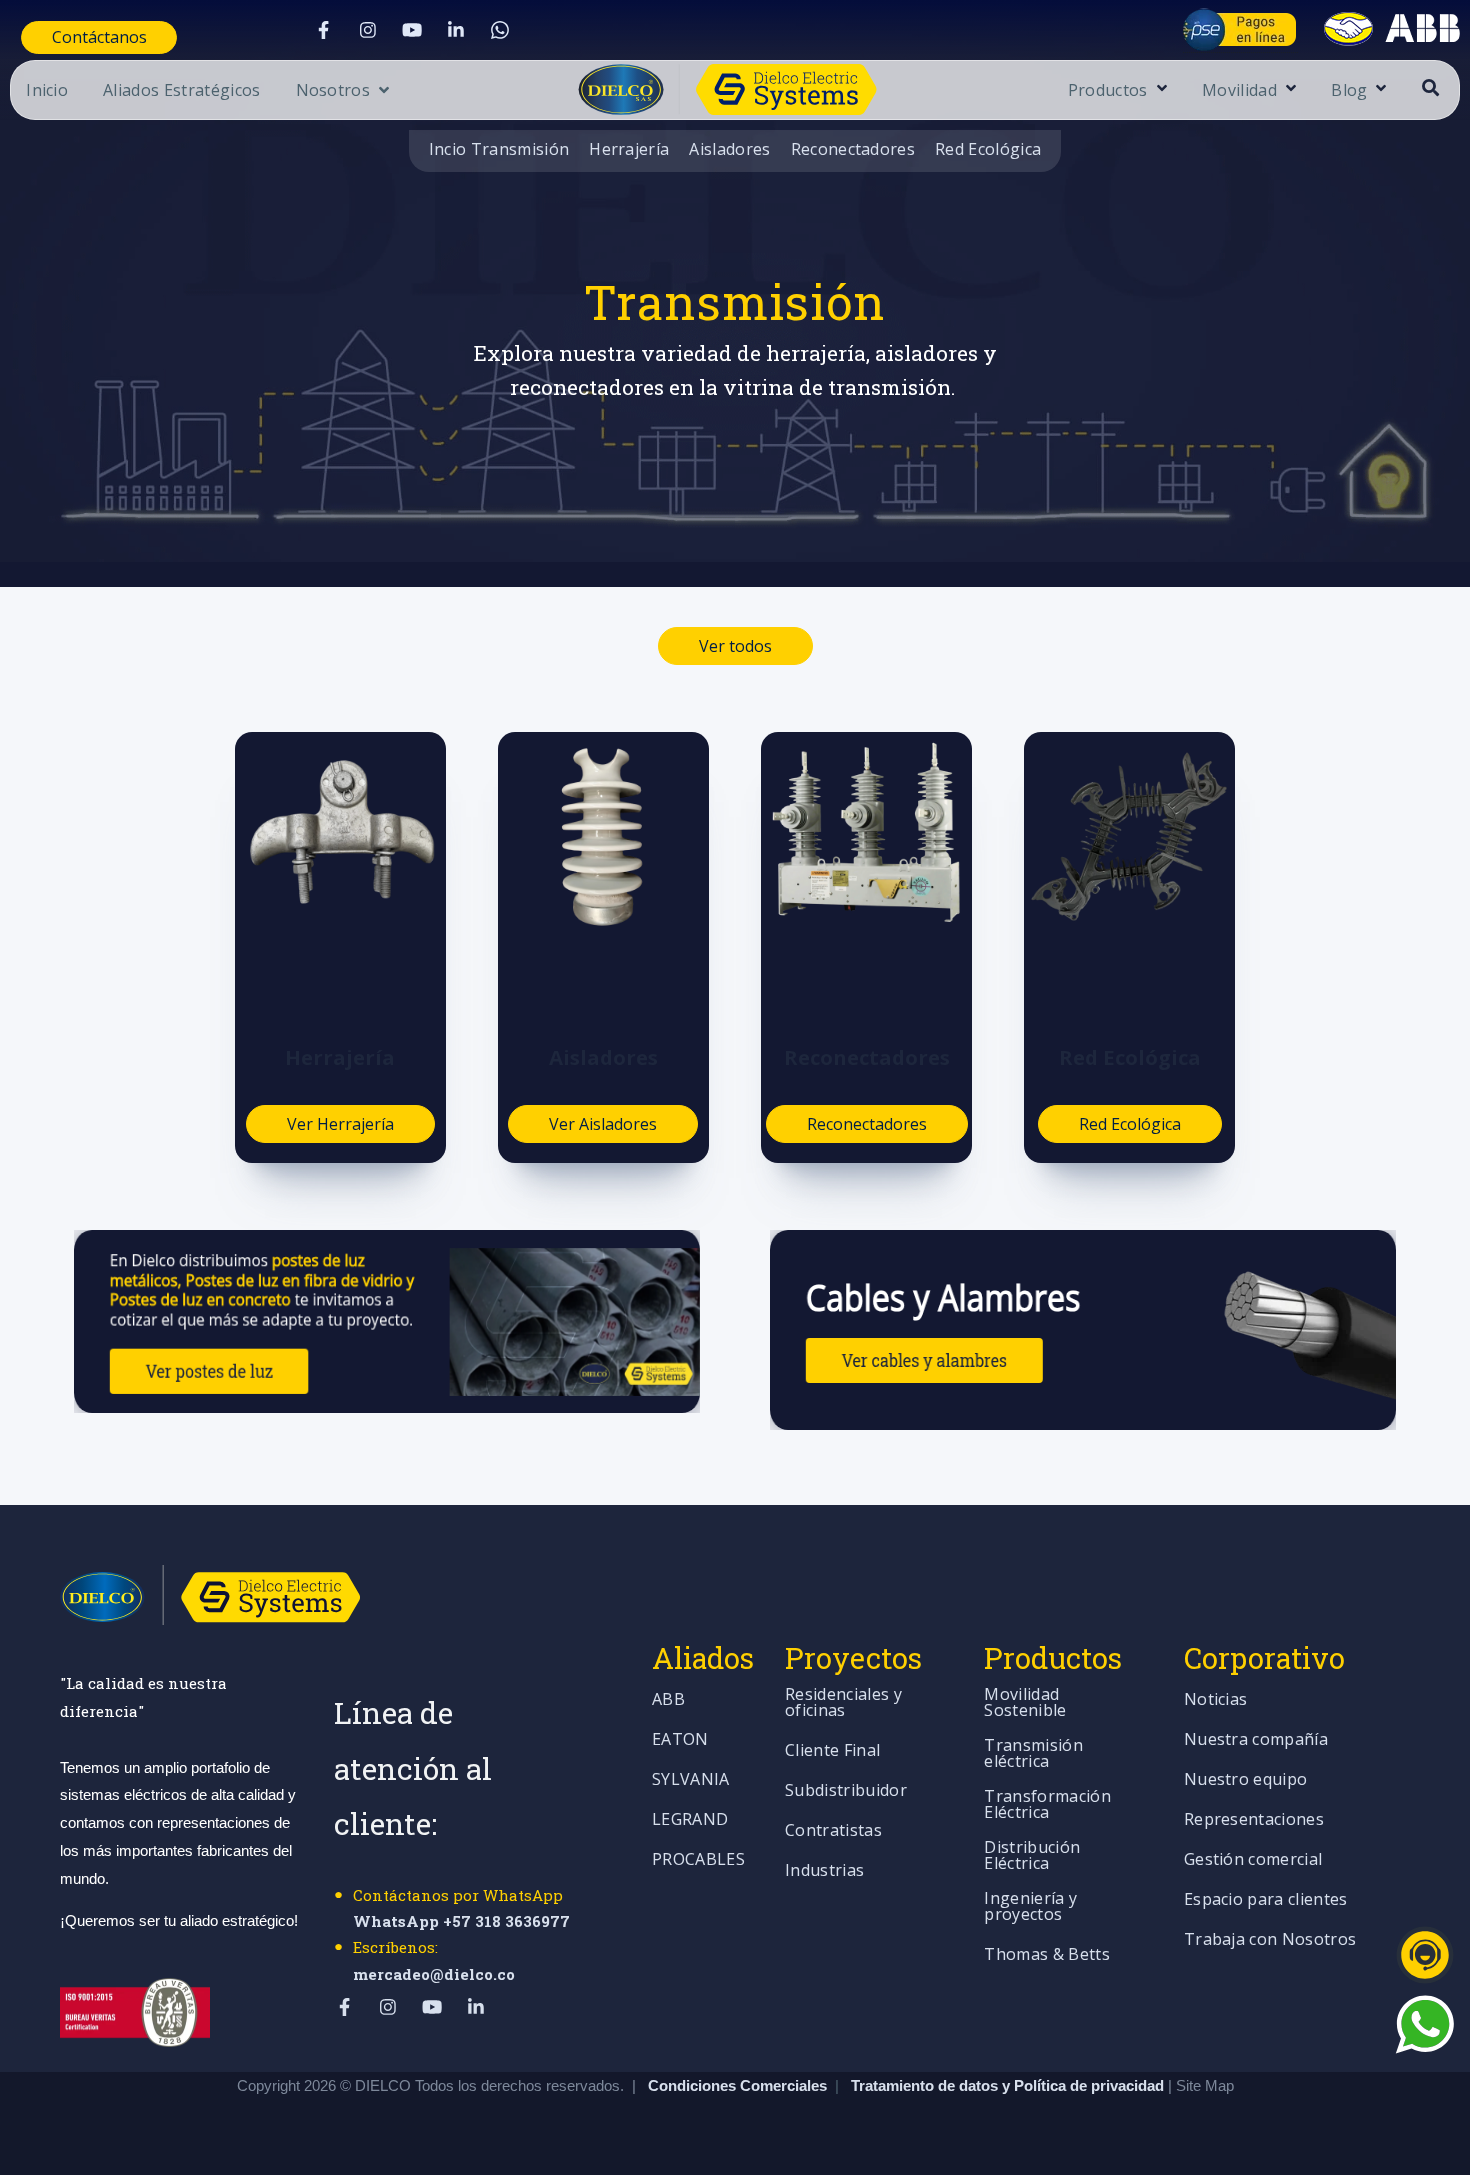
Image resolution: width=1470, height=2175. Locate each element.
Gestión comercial (1253, 1860)
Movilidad (1239, 91)
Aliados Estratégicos (181, 91)
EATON (680, 1740)
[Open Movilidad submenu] (1288, 89)
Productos (1108, 91)
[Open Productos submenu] (1159, 89)
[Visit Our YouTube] (412, 30)
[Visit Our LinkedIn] (456, 30)
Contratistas (833, 1831)
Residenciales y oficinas (843, 1703)
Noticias (1216, 1700)
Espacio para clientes (1266, 1900)
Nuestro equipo (1245, 1780)
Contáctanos (99, 37)
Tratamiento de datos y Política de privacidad (1009, 2085)
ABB (668, 1700)
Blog (1349, 91)
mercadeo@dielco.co (434, 1974)
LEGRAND (690, 1820)
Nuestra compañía (1256, 1740)
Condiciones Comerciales (737, 2085)
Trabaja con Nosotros (1270, 1940)
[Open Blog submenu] (1378, 89)
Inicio (47, 91)
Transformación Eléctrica (1047, 1805)
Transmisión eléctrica (1033, 1754)
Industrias (824, 1871)
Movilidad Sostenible (1025, 1703)
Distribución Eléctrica (1032, 1856)
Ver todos (735, 646)
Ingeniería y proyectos (1030, 1907)
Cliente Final (832, 1751)
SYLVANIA (691, 1780)
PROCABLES (698, 1860)
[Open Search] (1430, 87)
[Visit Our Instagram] (368, 30)
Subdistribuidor (846, 1791)
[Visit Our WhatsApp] (500, 30)
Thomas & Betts (1046, 1955)
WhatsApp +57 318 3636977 (461, 1921)
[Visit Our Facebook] (324, 30)
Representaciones (1254, 1820)
